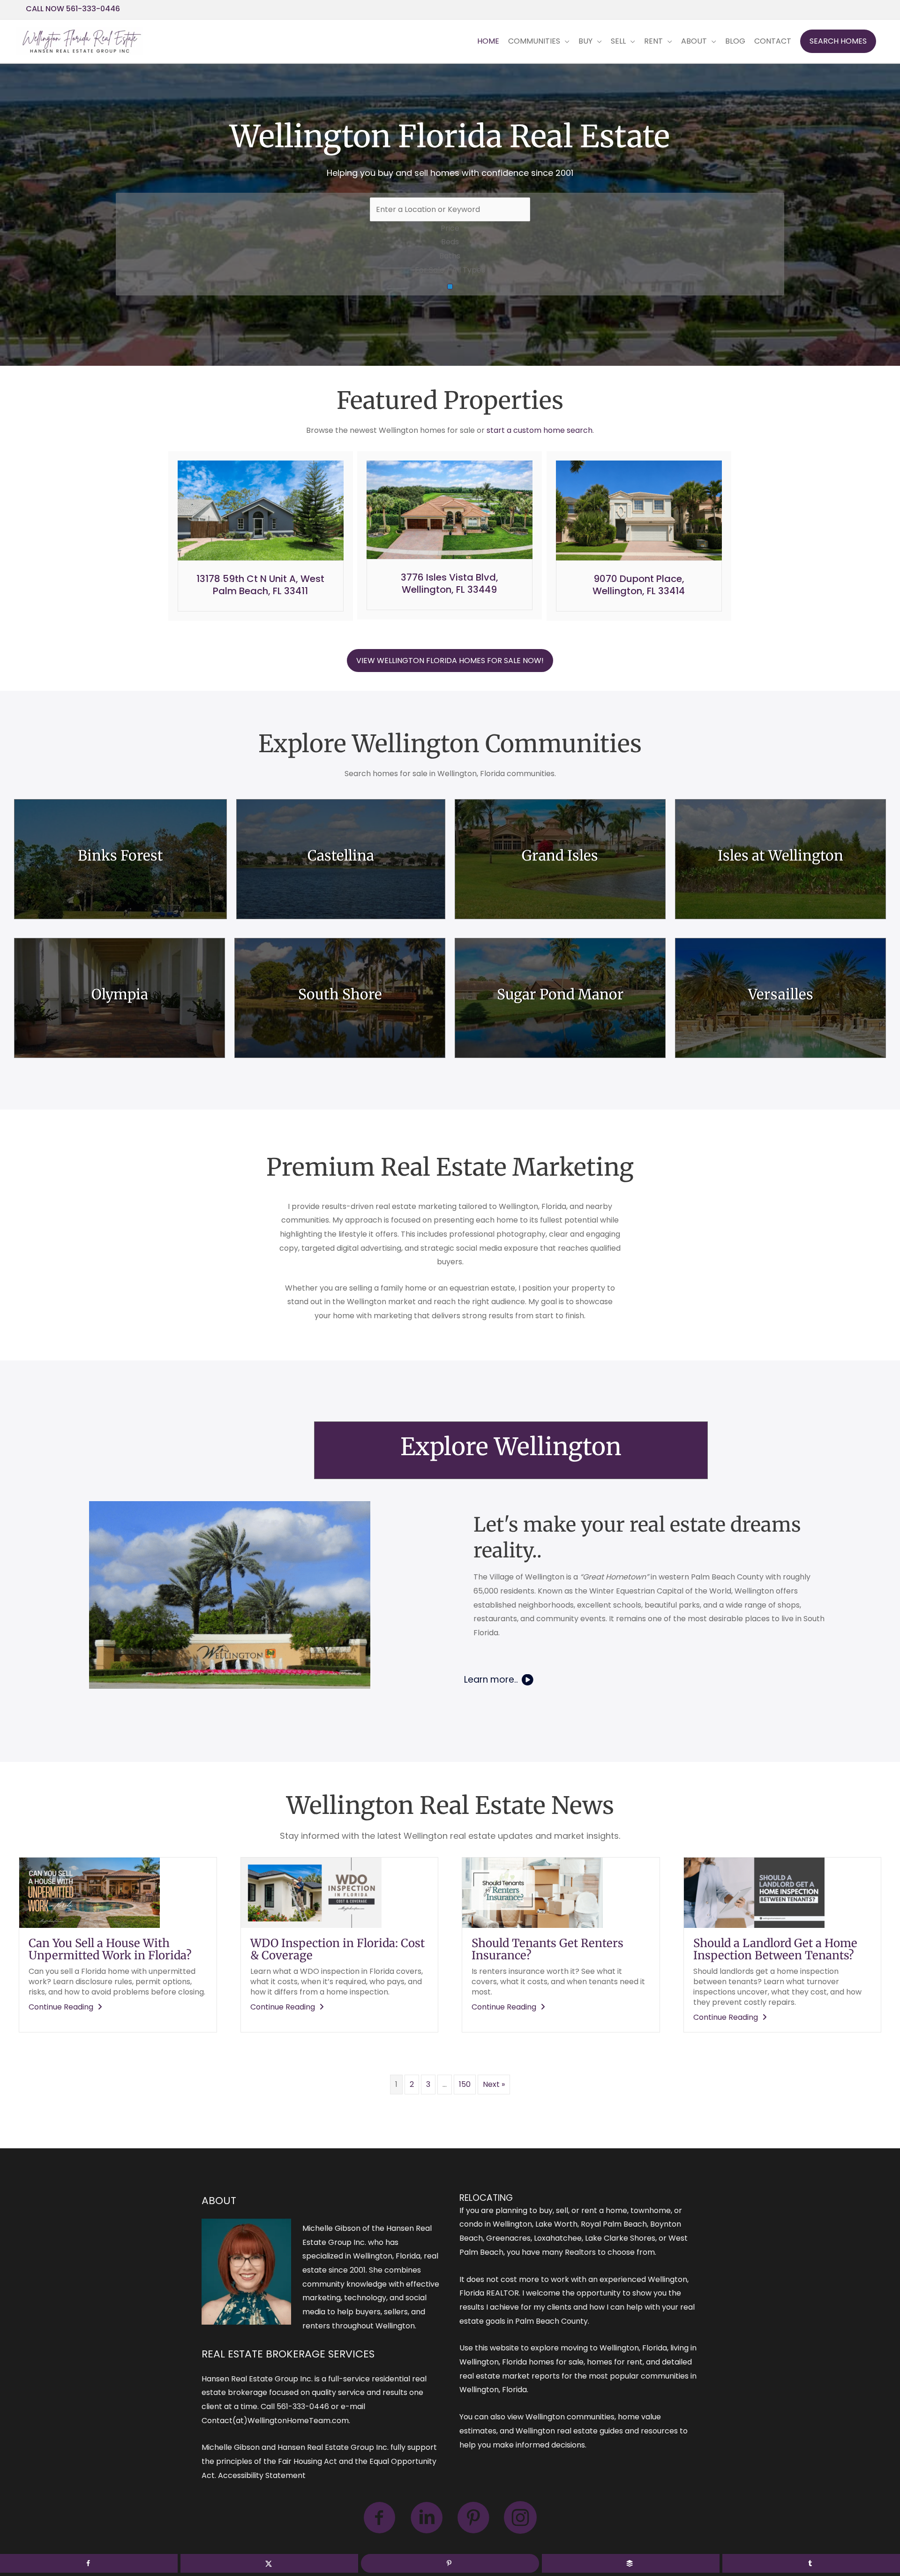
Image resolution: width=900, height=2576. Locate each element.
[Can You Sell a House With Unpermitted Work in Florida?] (90, 1892)
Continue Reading (67, 2007)
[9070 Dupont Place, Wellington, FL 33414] (639, 510)
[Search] (450, 287)
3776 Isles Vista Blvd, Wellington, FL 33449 (450, 583)
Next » (494, 2084)
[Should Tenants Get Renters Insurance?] (532, 1892)
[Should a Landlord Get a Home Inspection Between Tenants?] (754, 1892)
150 (465, 2084)
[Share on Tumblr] (811, 2563)
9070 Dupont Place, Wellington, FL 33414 (639, 585)
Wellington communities (570, 2417)
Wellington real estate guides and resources (597, 2431)
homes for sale (556, 2362)
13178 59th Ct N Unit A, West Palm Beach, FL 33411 (260, 585)
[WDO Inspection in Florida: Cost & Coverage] (311, 1892)
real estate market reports (510, 2376)
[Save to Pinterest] (450, 2563)
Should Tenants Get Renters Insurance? (547, 1949)
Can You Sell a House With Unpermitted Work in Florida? (110, 1949)
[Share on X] (269, 2563)
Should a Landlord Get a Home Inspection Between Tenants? (775, 1949)
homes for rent (615, 2362)
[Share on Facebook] (89, 2563)
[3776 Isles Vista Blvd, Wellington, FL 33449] (450, 509)
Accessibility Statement (262, 2475)
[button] (838, 41)
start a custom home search (540, 430)
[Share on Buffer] (631, 2563)
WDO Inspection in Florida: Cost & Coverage (337, 1949)
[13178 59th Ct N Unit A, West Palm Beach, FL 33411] (261, 510)
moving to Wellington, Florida (614, 2348)
